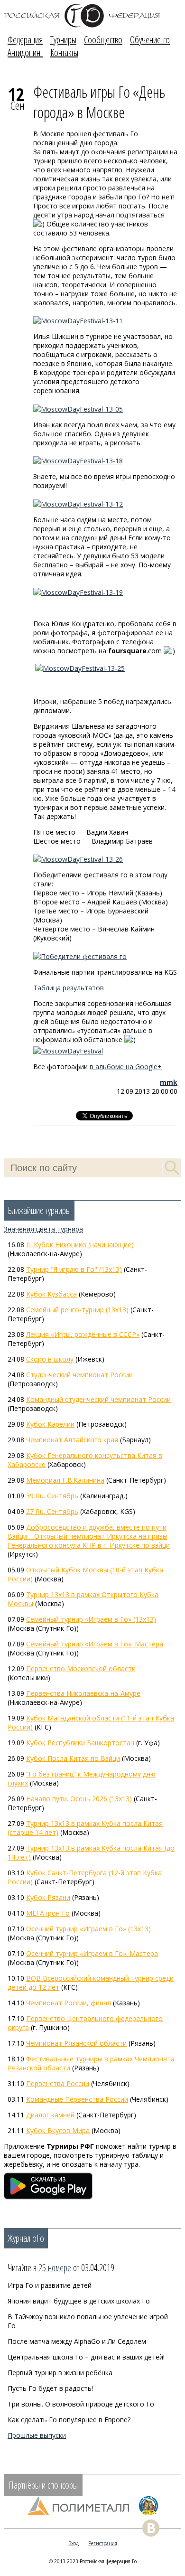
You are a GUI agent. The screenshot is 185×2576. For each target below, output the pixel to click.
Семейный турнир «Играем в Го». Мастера (95, 1644)
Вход (74, 2543)
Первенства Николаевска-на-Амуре (83, 1693)
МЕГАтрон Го (48, 1913)
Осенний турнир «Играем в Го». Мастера (92, 1953)
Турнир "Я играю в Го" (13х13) (74, 1269)
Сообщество (103, 40)
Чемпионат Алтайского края (72, 1440)
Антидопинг (25, 52)
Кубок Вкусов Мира (58, 2130)
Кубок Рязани (48, 1897)
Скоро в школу (50, 1359)
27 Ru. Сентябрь (52, 1511)
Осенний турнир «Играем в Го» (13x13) (88, 1929)
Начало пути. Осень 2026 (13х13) (79, 1799)
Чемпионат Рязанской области (76, 2043)
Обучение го (150, 40)
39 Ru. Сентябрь (52, 1496)
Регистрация (103, 2543)
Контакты (64, 52)
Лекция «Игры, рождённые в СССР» (83, 1334)
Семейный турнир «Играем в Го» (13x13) (91, 1619)
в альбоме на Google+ (126, 1067)
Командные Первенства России (77, 2099)
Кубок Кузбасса (51, 1294)
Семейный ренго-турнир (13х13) (77, 1310)
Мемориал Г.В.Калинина (65, 1480)
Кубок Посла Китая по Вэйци (73, 1758)
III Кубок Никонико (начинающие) (80, 1245)
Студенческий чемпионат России (79, 1375)
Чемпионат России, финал (69, 2003)
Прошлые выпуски (37, 2435)
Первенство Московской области (81, 1669)
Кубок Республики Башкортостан (80, 1743)
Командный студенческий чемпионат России (98, 1399)
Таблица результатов (69, 988)
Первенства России (58, 2083)
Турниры (63, 40)
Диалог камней (50, 2115)
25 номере (55, 2268)
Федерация (25, 40)
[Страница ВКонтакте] (151, 2528)
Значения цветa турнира (43, 1229)
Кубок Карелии (50, 1424)
